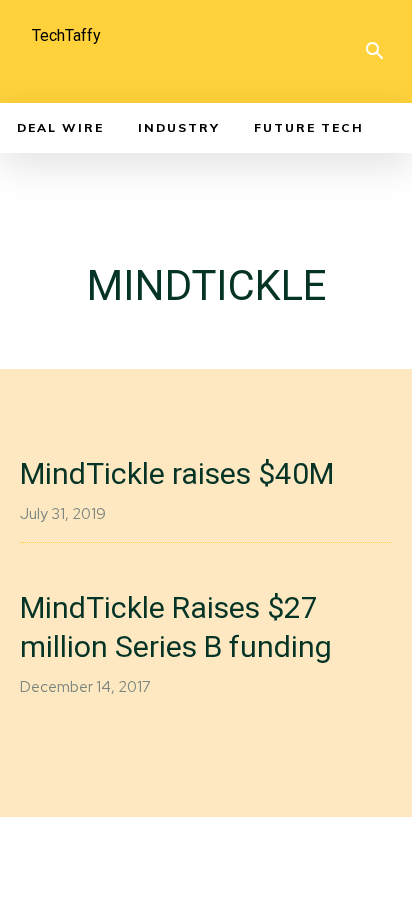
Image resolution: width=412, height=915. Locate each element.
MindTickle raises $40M (177, 473)
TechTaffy (66, 35)
